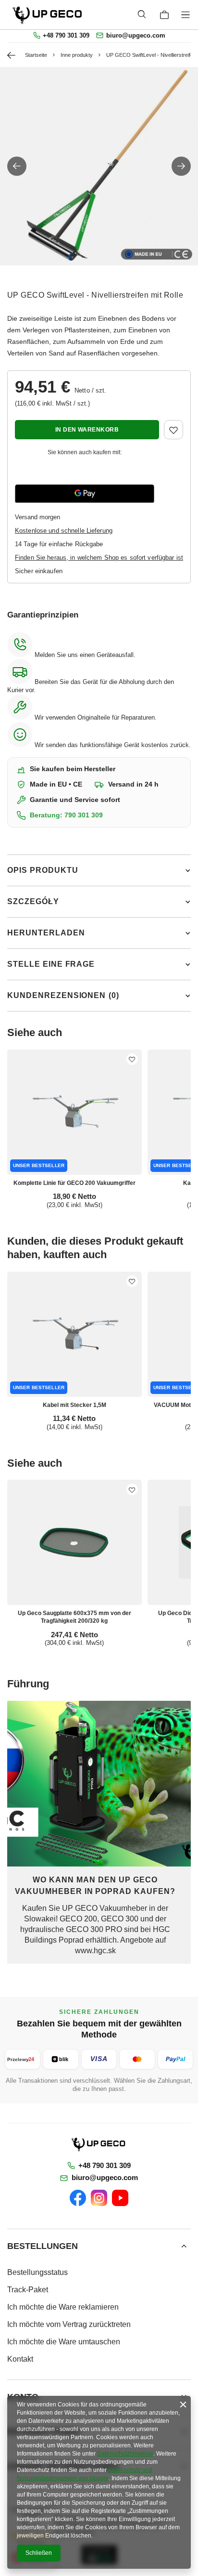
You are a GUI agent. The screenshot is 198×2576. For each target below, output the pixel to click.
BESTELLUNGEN (43, 2246)
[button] (17, 166)
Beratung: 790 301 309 (66, 815)
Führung (28, 1684)
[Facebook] (78, 2198)
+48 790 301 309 (66, 36)
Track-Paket (28, 2290)
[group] (99, 166)
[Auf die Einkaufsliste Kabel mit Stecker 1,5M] (132, 1281)
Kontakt (20, 2359)
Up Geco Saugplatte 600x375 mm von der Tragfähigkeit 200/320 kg (74, 1617)
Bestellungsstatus (37, 2272)
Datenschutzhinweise (125, 2454)
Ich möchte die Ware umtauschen (64, 2342)
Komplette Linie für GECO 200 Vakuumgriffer (74, 1183)
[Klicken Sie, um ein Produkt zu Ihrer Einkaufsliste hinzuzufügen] (173, 430)
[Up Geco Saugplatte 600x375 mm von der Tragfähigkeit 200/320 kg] (74, 1542)
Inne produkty (77, 55)
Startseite (36, 55)
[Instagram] (99, 2198)
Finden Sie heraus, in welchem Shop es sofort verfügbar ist (99, 558)
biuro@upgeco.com (136, 36)
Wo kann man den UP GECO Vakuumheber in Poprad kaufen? (95, 1886)
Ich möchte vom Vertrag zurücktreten (69, 2324)
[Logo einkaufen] (48, 15)
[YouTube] (120, 2198)
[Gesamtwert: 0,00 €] (164, 15)
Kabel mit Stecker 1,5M (74, 1405)
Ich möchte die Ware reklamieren (63, 2307)
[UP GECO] (99, 2144)
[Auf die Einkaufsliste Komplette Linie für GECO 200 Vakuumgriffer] (132, 1059)
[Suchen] (142, 14)
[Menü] (187, 15)
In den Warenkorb (87, 430)
